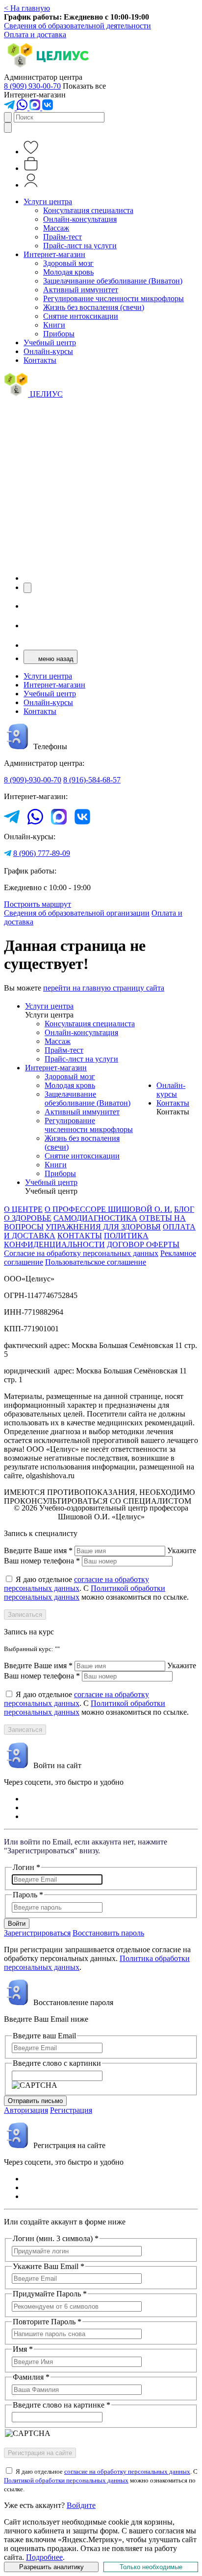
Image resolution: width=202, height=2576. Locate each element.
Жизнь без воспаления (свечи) (94, 307)
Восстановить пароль (108, 1933)
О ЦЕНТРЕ (23, 1209)
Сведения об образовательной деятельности (77, 26)
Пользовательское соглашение (96, 1262)
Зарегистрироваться (37, 1933)
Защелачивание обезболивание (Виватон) (113, 281)
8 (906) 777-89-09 (42, 853)
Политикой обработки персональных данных (66, 2480)
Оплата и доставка (35, 35)
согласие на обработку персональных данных (76, 1584)
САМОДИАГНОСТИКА (95, 1218)
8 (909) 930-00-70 (32, 86)
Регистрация (71, 2110)
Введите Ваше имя (38, 1550)
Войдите (81, 2505)
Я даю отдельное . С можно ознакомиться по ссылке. (96, 1588)
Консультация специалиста (88, 210)
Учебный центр (50, 343)
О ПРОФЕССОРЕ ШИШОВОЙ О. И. (108, 1209)
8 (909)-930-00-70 (33, 780)
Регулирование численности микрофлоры (114, 298)
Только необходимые (151, 2567)
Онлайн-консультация (80, 219)
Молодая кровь (68, 272)
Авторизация (26, 2110)
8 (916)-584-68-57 (92, 780)
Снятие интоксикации (81, 316)
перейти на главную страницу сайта (104, 988)
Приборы (59, 334)
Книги (54, 325)
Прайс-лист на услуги (80, 246)
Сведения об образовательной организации (77, 913)
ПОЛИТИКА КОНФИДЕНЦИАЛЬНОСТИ (76, 1240)
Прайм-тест (63, 237)
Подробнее (44, 2557)
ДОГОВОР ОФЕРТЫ (143, 1244)
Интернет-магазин (54, 254)
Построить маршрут (38, 904)
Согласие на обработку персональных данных (81, 1253)
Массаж (56, 228)
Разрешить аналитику (51, 2567)
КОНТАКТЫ (80, 1236)
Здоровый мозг (68, 263)
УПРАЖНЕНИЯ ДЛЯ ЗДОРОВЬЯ (103, 1227)
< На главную (27, 8)
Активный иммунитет (81, 290)
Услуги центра (48, 201)
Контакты (40, 360)
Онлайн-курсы (48, 351)
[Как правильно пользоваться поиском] (8, 128)
